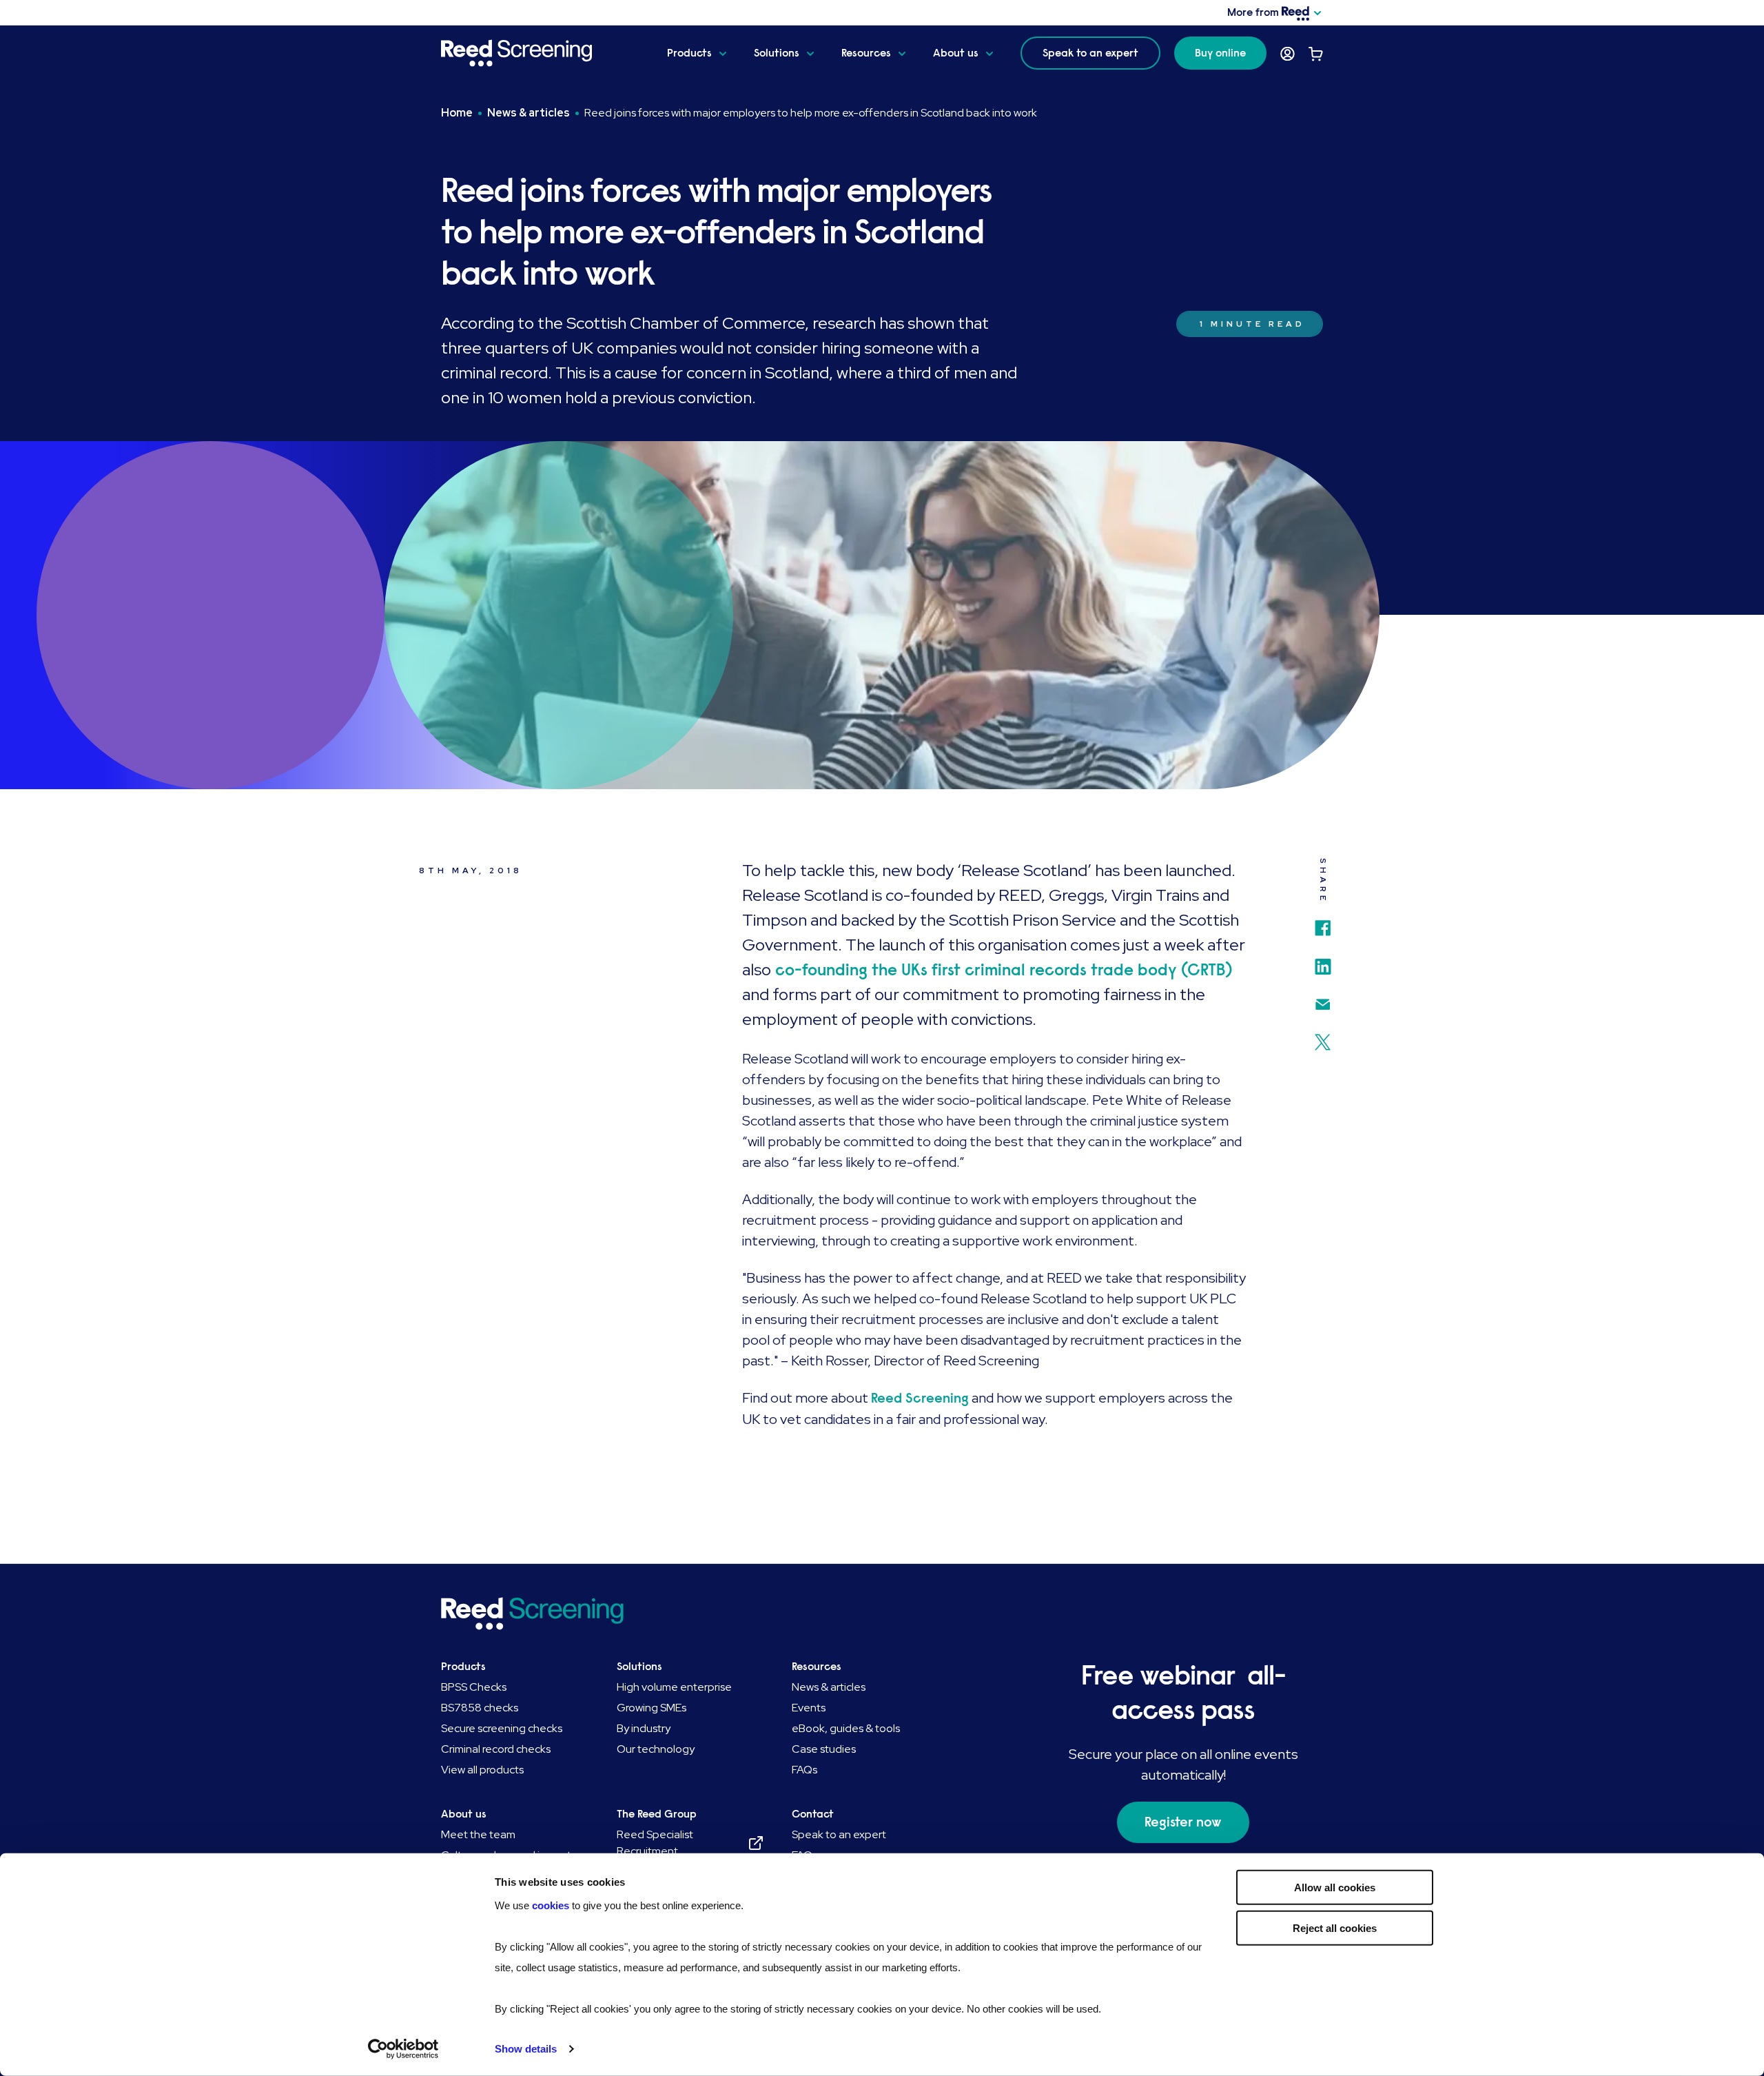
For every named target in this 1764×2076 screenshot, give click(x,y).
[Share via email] (1323, 999)
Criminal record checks (496, 1749)
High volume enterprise (674, 1687)
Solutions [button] (777, 53)
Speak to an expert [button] (1090, 53)
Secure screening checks (502, 1728)
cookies (552, 1905)
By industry (644, 1728)
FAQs (804, 1770)
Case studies (824, 1749)
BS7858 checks (480, 1708)
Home (457, 113)
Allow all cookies (1335, 1887)
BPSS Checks (474, 1687)
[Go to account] (1288, 54)
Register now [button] (1183, 1822)
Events (809, 1708)
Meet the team (478, 1834)
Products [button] (689, 53)
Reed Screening (920, 1398)
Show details (526, 2049)
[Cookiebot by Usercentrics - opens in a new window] (403, 2049)
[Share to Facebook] (1323, 923)
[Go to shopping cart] (1316, 54)
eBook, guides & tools (846, 1728)
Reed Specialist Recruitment (655, 1843)
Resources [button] (866, 53)
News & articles (529, 113)
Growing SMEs (652, 1708)
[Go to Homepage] (543, 53)
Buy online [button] (1220, 53)
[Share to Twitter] (1323, 1037)
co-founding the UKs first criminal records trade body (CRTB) (1002, 970)
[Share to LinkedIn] (1323, 962)
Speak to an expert (839, 1834)
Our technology (656, 1749)
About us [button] (956, 53)
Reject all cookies (1335, 1927)
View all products (482, 1770)
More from (1253, 12)
